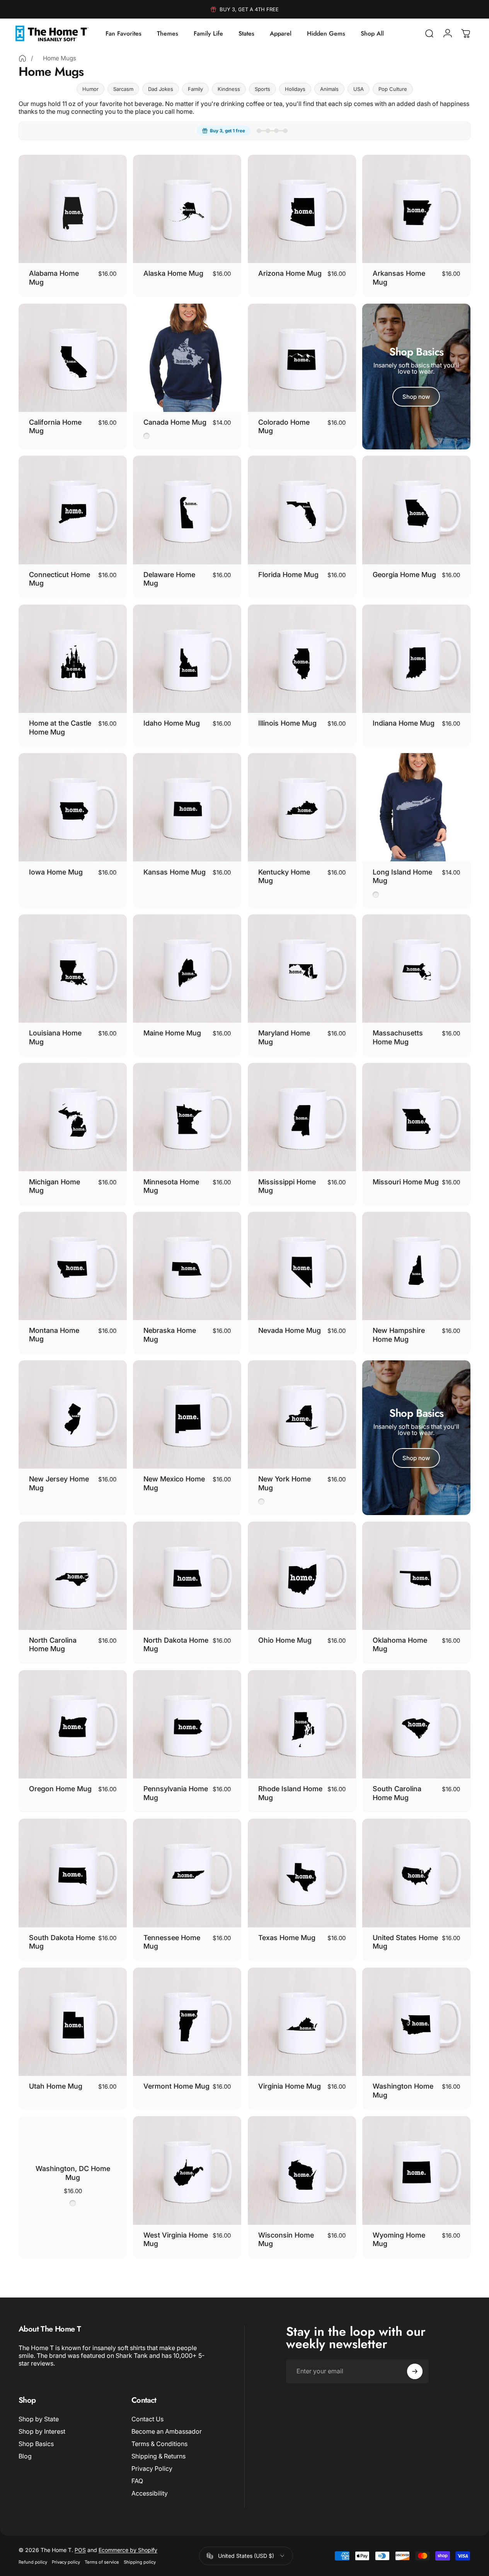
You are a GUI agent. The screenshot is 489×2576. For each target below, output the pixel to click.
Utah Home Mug (56, 2086)
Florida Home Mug (288, 575)
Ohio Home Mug (285, 1640)
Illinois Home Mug (287, 723)
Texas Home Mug (287, 1938)
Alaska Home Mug (173, 273)
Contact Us (147, 2419)
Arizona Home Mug (290, 273)
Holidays (295, 89)
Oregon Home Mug (60, 1789)
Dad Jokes (161, 89)
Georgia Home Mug (404, 575)
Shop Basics (36, 2444)
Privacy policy (66, 2562)
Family (195, 89)
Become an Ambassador (167, 2431)
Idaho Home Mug (172, 723)
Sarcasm (123, 89)
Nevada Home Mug (290, 1330)
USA (359, 89)
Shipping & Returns (158, 2456)
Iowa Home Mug (56, 872)
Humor (90, 89)
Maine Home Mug (172, 1033)
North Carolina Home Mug (53, 1645)
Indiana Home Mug (404, 723)
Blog (25, 2456)
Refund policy (33, 2562)
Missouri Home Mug (406, 1182)
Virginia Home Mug (290, 2086)
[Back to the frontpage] (22, 58)
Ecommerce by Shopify (128, 2550)
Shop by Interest (42, 2431)
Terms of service (102, 2562)
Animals (329, 89)
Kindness (229, 89)
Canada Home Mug (175, 422)
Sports (262, 89)
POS (80, 2550)
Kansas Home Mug (175, 872)
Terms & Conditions (159, 2444)
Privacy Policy (152, 2468)
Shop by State (39, 2419)
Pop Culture (393, 89)
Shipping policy (140, 2562)
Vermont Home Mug (176, 2086)
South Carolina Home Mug (397, 1793)
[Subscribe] (415, 2371)
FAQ (137, 2481)
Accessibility (150, 2493)
